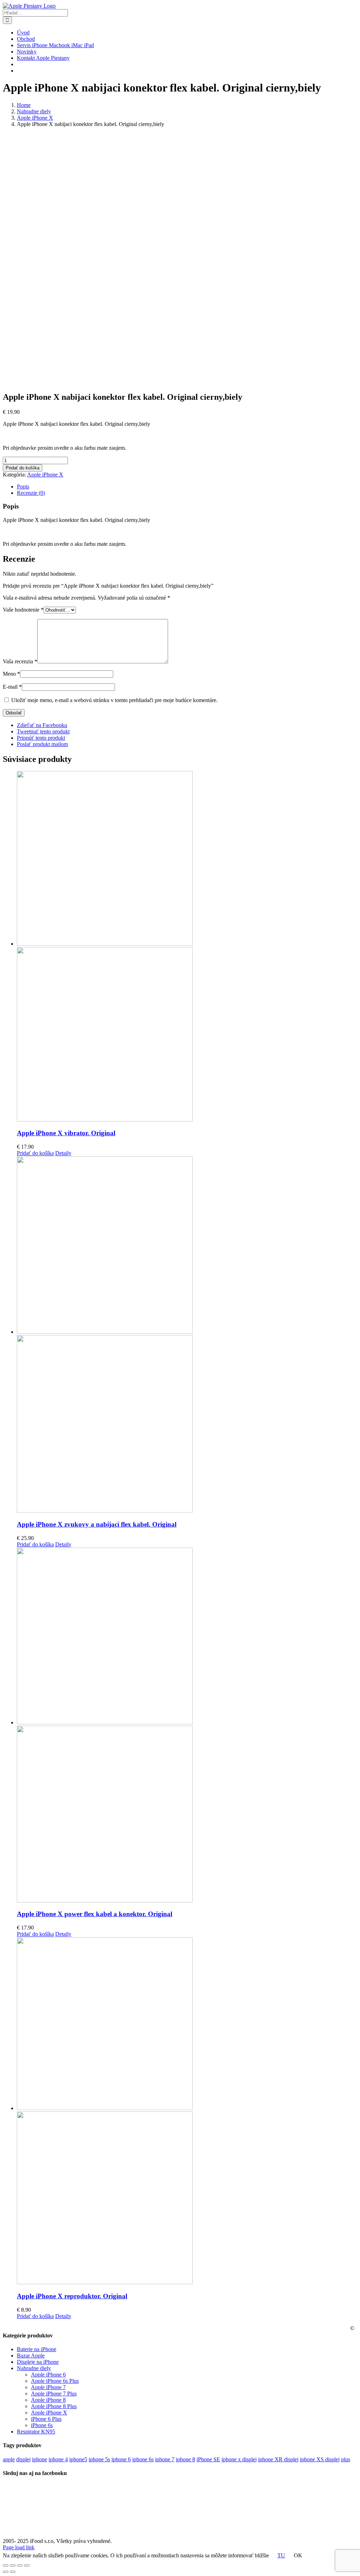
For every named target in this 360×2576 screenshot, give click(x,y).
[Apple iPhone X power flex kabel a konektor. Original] (187, 1726)
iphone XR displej (278, 2459)
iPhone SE (208, 2459)
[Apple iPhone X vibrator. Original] (187, 947)
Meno (11, 674)
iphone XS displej (320, 2459)
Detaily (63, 1153)
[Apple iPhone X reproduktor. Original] (187, 2111)
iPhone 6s (42, 2425)
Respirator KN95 (36, 2432)
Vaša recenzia (20, 661)
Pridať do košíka (22, 468)
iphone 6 (121, 2459)
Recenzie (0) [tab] (31, 493)
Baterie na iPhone (37, 2349)
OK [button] (298, 2555)
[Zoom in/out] (6, 2565)
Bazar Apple (31, 2356)
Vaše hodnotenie (23, 610)
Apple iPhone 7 (48, 2387)
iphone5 (78, 2459)
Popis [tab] (23, 487)
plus (346, 2459)
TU (281, 2555)
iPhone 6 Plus (46, 2419)
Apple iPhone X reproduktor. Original (72, 2296)
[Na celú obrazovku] (13, 2565)
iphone (40, 2459)
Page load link (19, 2547)
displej (23, 2459)
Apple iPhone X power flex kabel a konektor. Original (95, 1914)
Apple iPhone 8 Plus (54, 2406)
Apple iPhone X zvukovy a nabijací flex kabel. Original (97, 1524)
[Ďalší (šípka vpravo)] (13, 2572)
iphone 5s (99, 2459)
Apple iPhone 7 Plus (54, 2394)
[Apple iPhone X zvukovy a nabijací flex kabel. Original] (187, 1335)
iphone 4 (58, 2459)
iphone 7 (165, 2459)
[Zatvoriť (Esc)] (27, 2565)
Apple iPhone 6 (48, 2375)
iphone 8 (185, 2459)
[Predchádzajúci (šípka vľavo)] (6, 2572)
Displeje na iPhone (38, 2362)
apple (9, 2459)
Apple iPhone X (45, 475)
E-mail (12, 687)
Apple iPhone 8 (48, 2400)
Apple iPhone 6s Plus (55, 2381)
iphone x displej (239, 2459)
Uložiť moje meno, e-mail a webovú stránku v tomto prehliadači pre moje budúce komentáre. (114, 700)
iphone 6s (143, 2459)
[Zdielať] (20, 2565)
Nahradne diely (34, 2368)
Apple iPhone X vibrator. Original (66, 1133)
